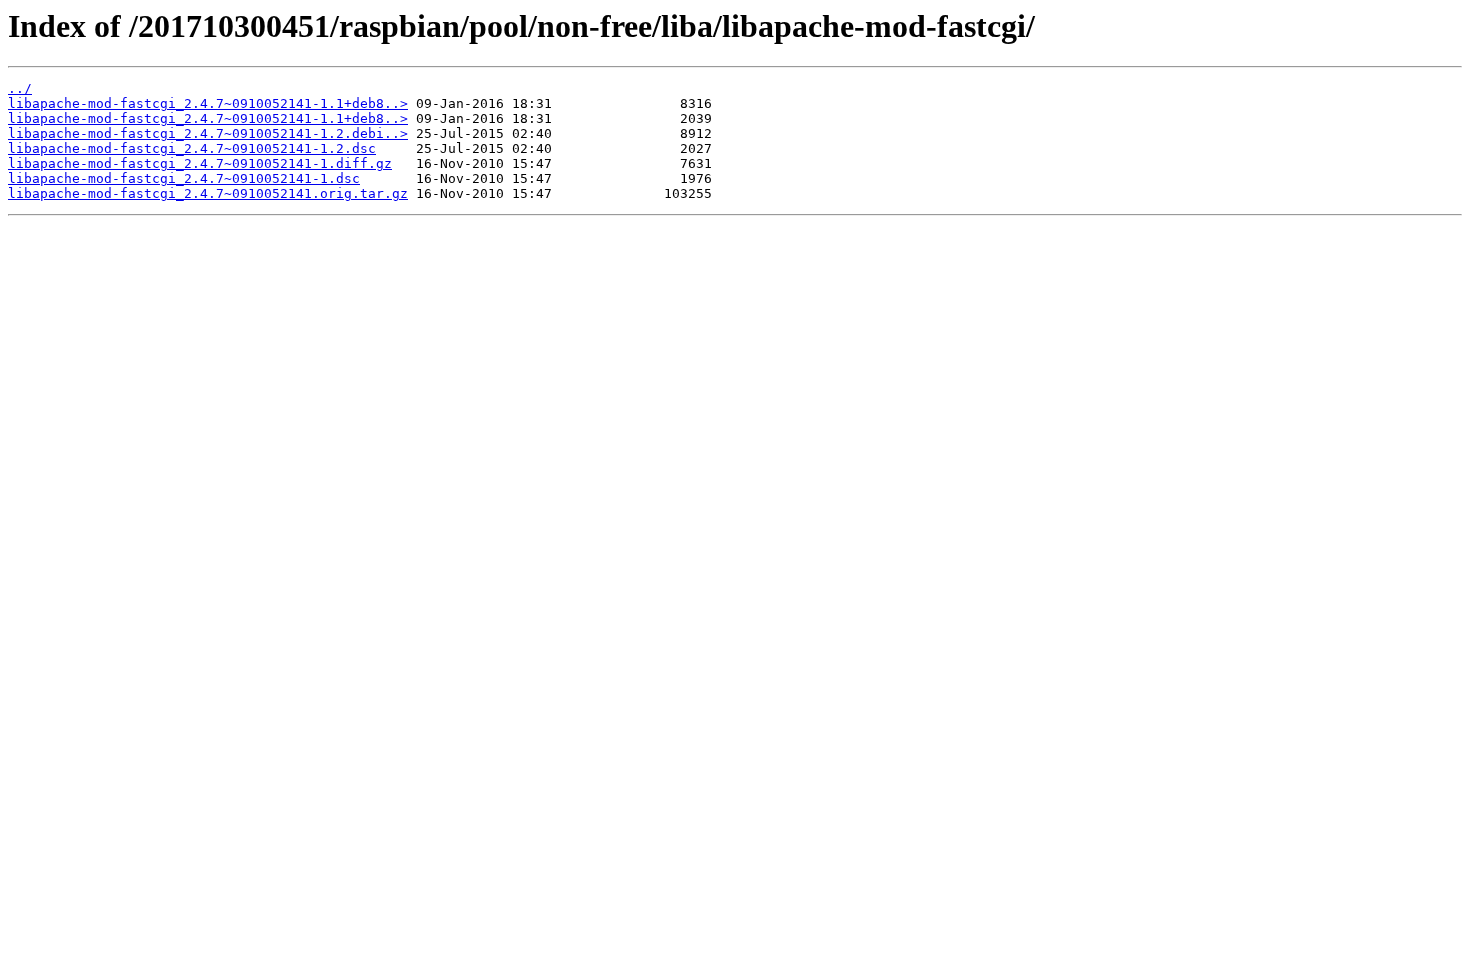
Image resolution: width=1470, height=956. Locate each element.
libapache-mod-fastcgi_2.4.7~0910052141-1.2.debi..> (208, 133)
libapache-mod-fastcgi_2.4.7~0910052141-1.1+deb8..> (208, 103)
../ (20, 88)
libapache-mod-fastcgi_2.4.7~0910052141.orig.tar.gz (208, 193)
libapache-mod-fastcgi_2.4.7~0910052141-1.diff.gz (200, 163)
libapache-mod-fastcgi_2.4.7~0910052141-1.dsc (184, 178)
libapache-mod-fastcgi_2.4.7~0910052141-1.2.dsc (192, 148)
